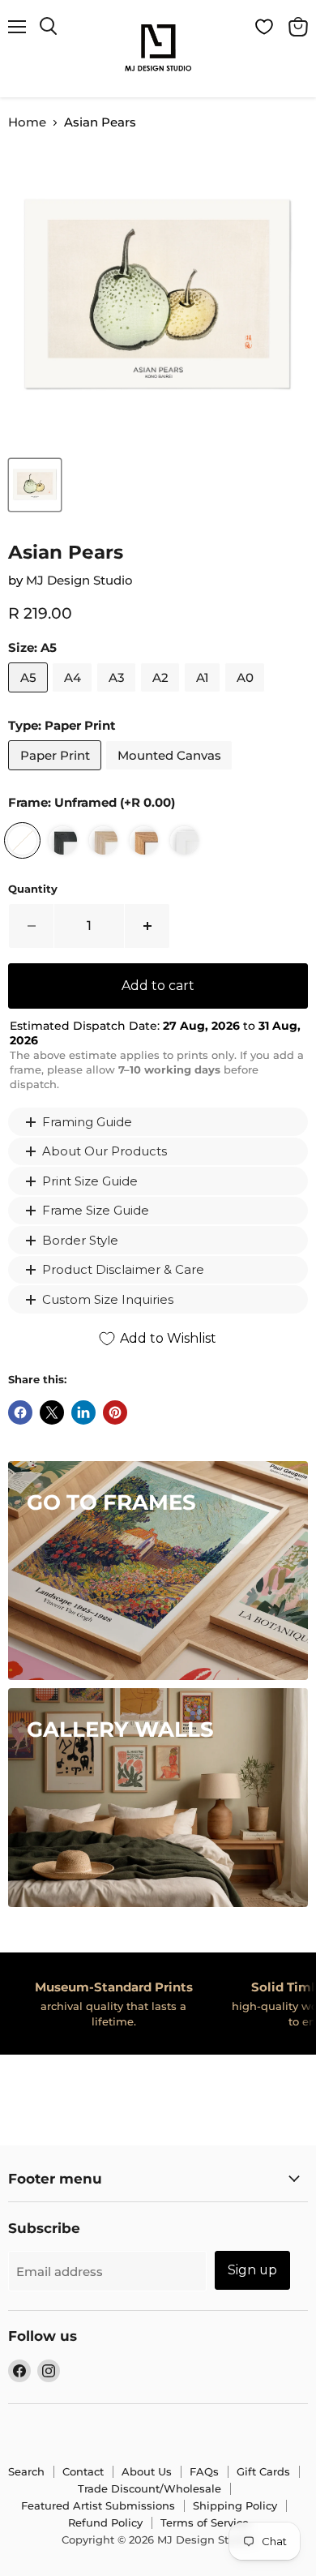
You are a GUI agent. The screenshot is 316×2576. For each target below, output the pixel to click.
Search (26, 2471)
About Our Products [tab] (105, 1151)
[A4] (74, 696)
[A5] (30, 696)
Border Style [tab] (80, 1240)
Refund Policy (105, 2522)
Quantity (33, 889)
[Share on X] (52, 1412)
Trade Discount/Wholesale (149, 2488)
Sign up (252, 2270)
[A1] (204, 696)
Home (27, 122)
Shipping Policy (235, 2505)
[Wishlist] (264, 27)
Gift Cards (263, 2471)
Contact (83, 2471)
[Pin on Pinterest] (115, 1412)
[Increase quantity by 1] (147, 926)
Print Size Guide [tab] (90, 1181)
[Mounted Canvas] (171, 774)
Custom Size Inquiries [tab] (108, 1299)
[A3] (118, 696)
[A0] (247, 696)
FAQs (204, 2471)
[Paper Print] (57, 774)
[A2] (162, 696)
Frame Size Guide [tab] (96, 1210)
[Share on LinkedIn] (83, 1412)
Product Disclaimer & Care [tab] (123, 1269)
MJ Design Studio (79, 580)
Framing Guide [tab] (87, 1122)
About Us (147, 2471)
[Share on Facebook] (20, 1412)
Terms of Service (205, 2522)
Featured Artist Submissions (98, 2505)
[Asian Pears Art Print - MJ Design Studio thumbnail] (35, 485)
